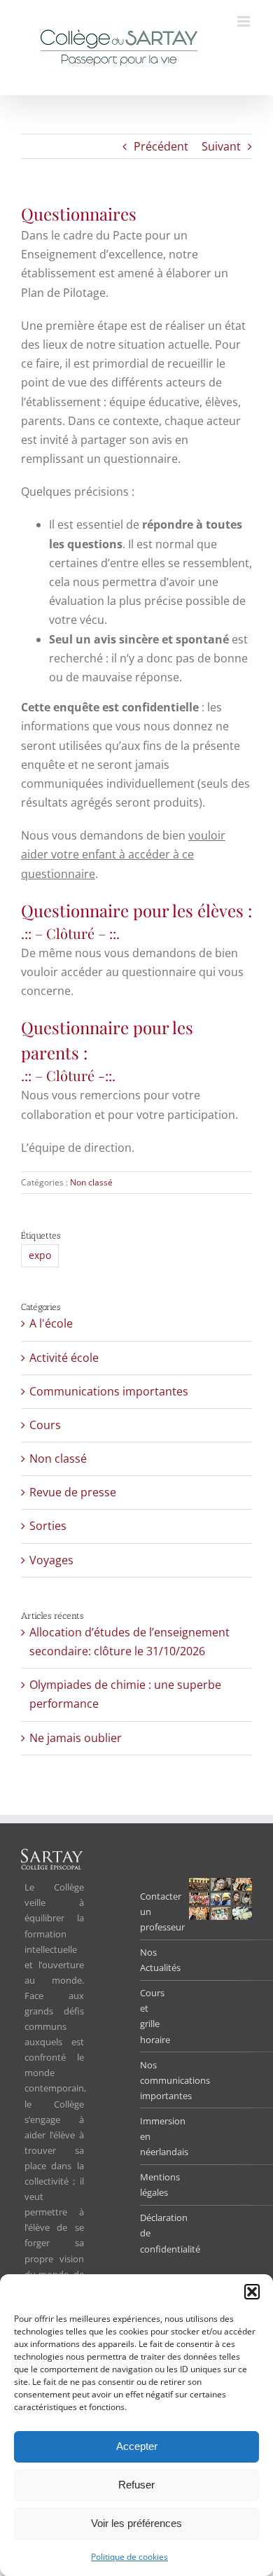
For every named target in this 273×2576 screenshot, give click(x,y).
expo (40, 1255)
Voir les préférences (136, 2523)
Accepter (137, 2446)
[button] (252, 2292)
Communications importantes (109, 1391)
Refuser (136, 2485)
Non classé (91, 1182)
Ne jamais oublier (76, 1738)
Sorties (48, 1526)
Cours (45, 1425)
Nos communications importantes (175, 2080)
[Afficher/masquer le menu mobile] (245, 21)
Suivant (221, 146)
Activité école (64, 1358)
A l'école (51, 1323)
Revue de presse (73, 1492)
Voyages (51, 1560)
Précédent (161, 146)
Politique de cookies (129, 2557)
